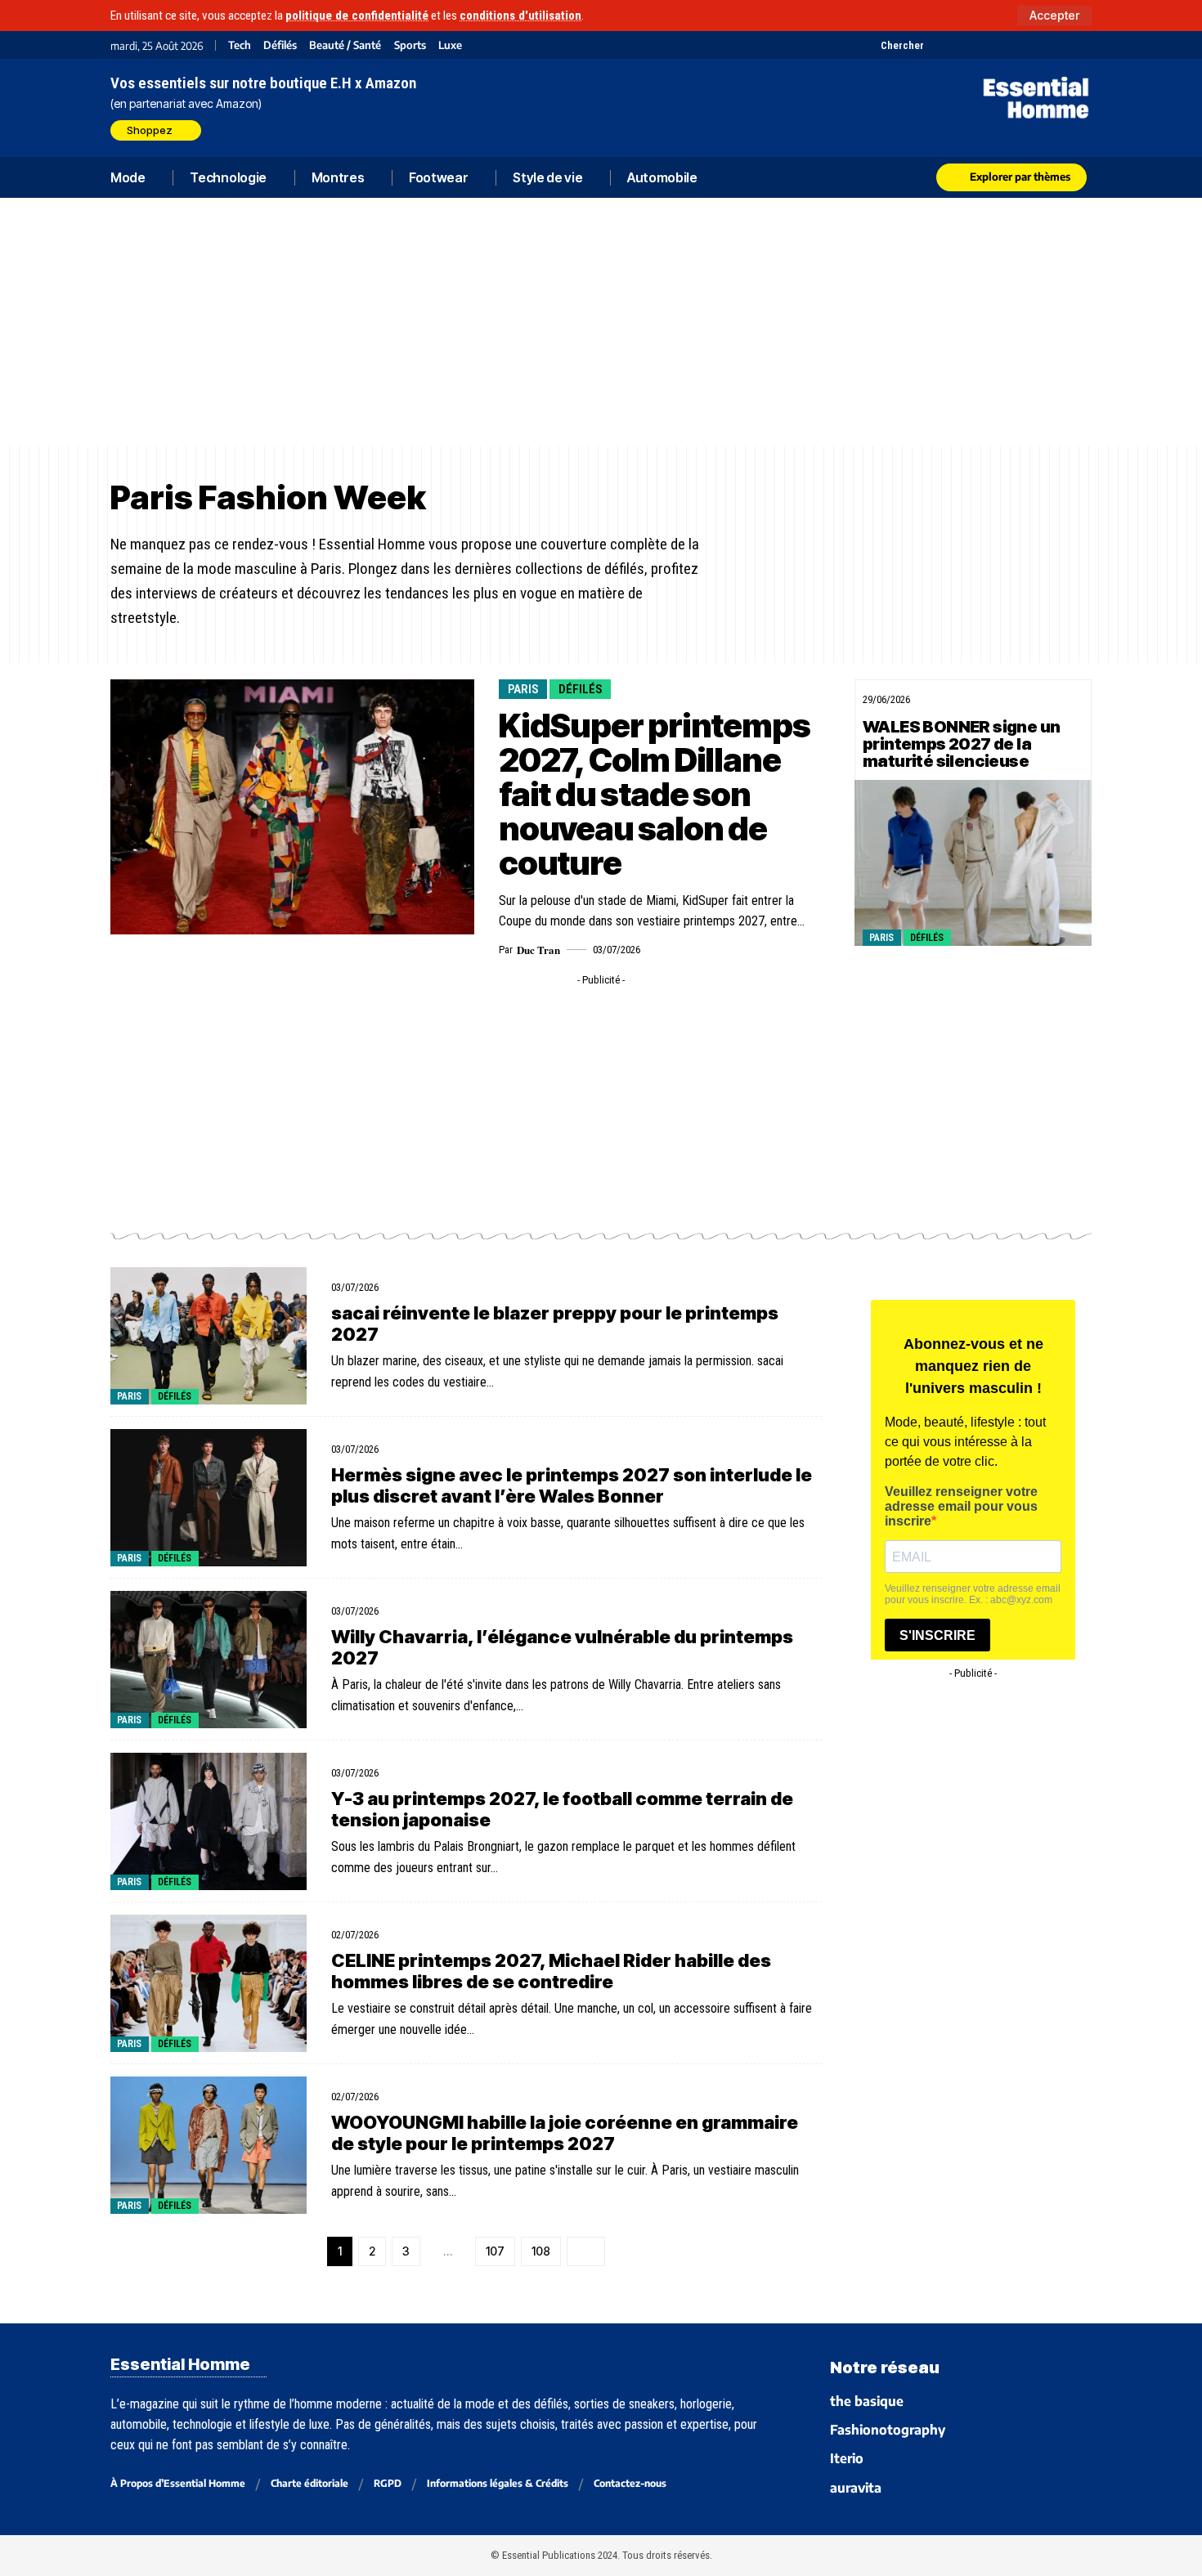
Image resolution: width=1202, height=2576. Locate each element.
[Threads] (1081, 45)
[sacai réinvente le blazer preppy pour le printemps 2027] (209, 1336)
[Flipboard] (1041, 45)
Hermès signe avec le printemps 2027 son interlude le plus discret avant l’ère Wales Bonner (572, 1485)
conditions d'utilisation (520, 16)
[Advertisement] (601, 322)
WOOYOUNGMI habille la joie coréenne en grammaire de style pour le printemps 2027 (565, 2133)
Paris (523, 689)
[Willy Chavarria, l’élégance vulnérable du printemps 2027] (209, 1660)
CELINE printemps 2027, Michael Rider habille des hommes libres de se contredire (551, 1971)
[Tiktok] (1000, 45)
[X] (938, 45)
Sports (410, 45)
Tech (240, 45)
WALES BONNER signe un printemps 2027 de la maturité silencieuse (961, 744)
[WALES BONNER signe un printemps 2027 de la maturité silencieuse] (973, 863)
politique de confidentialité (357, 16)
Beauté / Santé (345, 45)
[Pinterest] (979, 45)
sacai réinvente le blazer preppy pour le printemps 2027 (555, 1324)
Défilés (280, 45)
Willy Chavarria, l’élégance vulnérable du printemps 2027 (562, 1647)
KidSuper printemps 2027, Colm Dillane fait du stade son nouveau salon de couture (654, 794)
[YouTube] (959, 45)
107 (495, 2251)
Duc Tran (538, 950)
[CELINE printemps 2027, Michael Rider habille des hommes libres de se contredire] (209, 1983)
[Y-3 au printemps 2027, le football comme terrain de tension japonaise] (209, 1821)
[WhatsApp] (1061, 45)
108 (541, 2251)
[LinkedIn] (1020, 45)
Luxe (450, 45)
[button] (1054, 16)
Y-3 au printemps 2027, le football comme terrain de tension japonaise (562, 1809)
